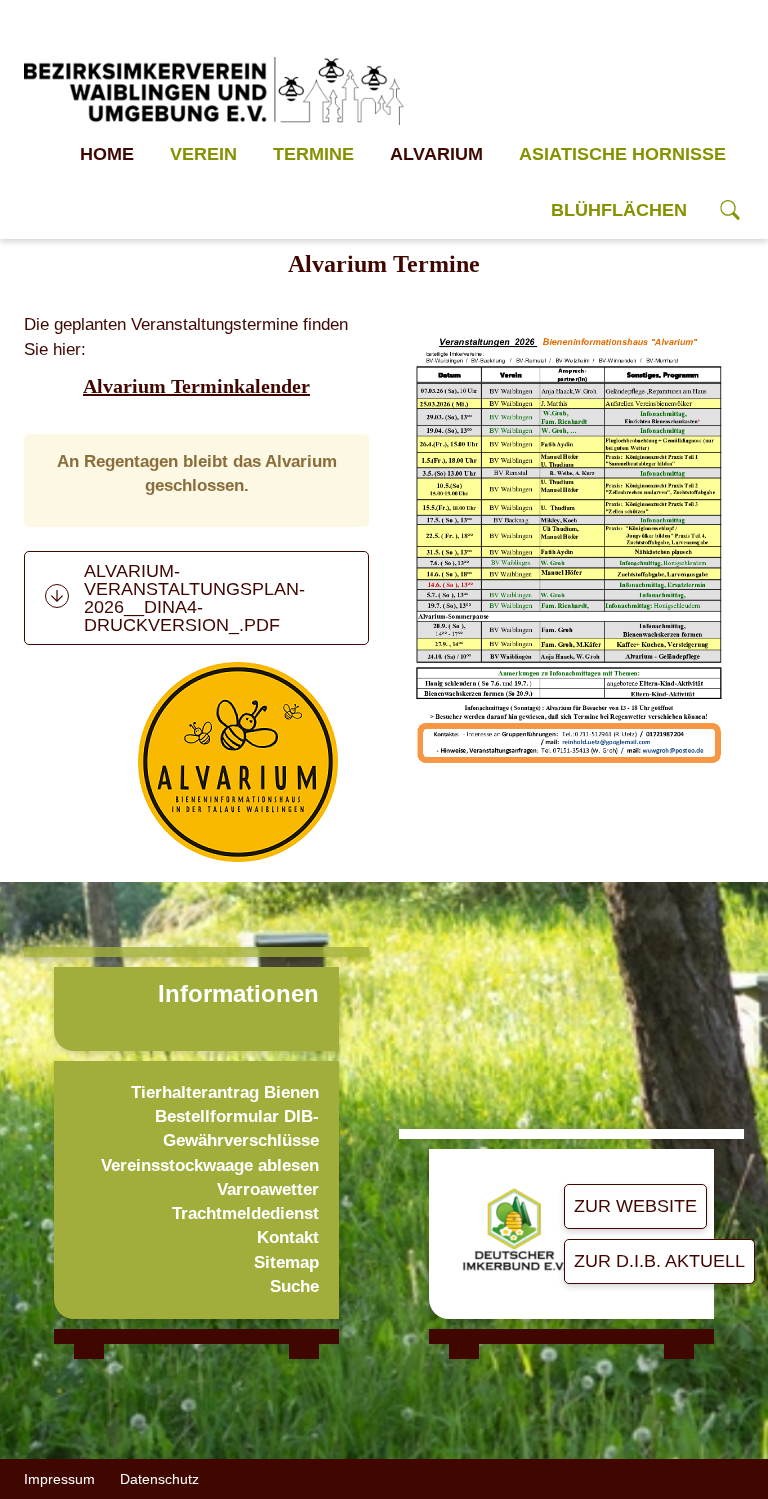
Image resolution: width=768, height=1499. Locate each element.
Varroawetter (268, 1189)
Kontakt (288, 1237)
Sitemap (286, 1262)
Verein (203, 154)
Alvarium (436, 154)
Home (107, 154)
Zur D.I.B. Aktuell (659, 1261)
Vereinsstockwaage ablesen (210, 1165)
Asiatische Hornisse (622, 154)
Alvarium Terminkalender (196, 386)
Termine (313, 154)
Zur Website (635, 1206)
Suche (294, 1286)
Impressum (59, 1479)
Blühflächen (619, 210)
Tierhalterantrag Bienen (225, 1092)
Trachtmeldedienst (245, 1213)
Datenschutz (159, 1479)
